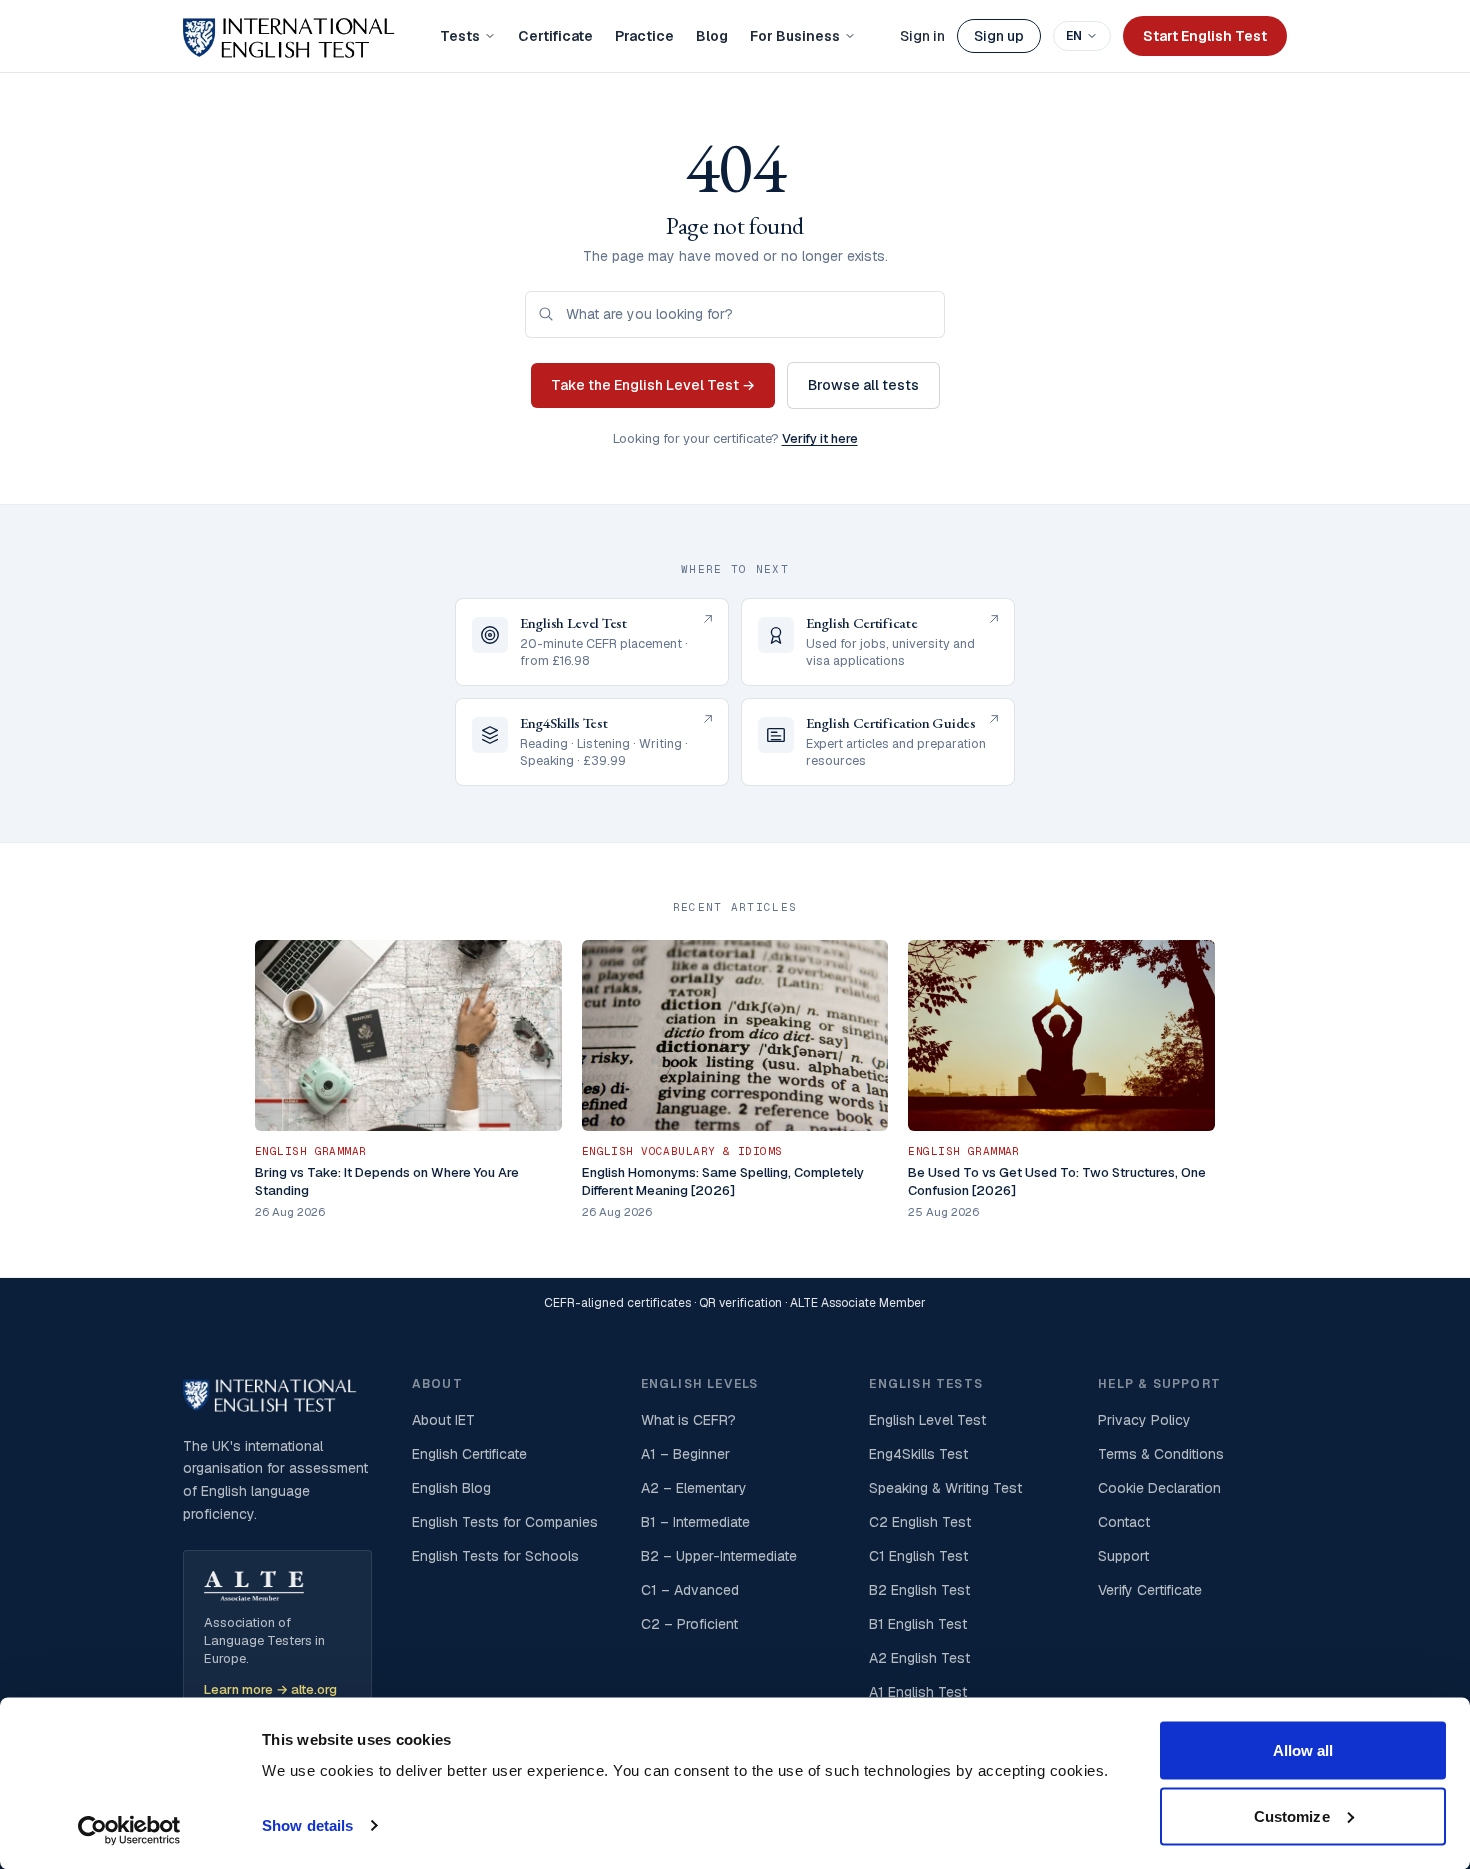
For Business (795, 36)
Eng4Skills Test (918, 1454)
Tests (460, 36)
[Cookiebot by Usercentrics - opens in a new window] (129, 1830)
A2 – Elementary (694, 1488)
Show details (307, 1825)
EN (1074, 36)
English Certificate (469, 1454)
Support (1123, 1556)
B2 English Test (919, 1590)
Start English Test (1205, 36)
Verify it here (820, 438)
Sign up (999, 36)
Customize (1292, 1815)
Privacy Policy (1144, 1420)
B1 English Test (918, 1624)
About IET (443, 1420)
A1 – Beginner (685, 1454)
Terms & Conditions (1161, 1454)
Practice (644, 36)
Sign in (922, 36)
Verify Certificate (1150, 1590)
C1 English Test (918, 1556)
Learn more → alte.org (270, 1689)
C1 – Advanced (690, 1590)
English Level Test (927, 1420)
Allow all (1303, 1750)
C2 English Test (920, 1522)
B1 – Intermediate (695, 1522)
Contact (1124, 1522)
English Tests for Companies (505, 1522)
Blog (712, 36)
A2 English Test (919, 1658)
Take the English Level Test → (653, 385)
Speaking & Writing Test (945, 1488)
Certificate (555, 36)
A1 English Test (918, 1692)
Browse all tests (863, 385)
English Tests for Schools (495, 1556)
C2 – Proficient (689, 1624)
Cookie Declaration (1159, 1488)
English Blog (451, 1488)
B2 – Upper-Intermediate (719, 1556)
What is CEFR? (688, 1420)
